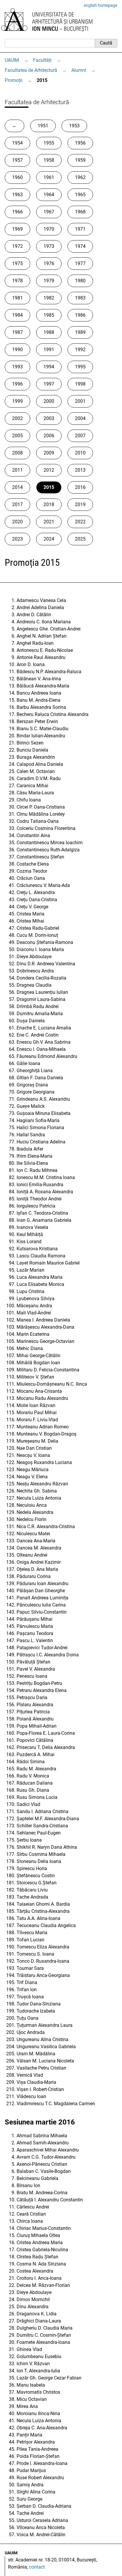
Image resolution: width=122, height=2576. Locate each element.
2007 (80, 436)
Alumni (79, 70)
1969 (17, 229)
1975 (17, 263)
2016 (80, 487)
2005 (17, 436)
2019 (80, 504)
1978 (17, 281)
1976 (49, 263)
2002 (17, 418)
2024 (49, 539)
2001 (80, 401)
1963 (17, 195)
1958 (49, 160)
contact (37, 2567)
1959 (80, 160)
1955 (49, 143)
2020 (17, 522)
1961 (49, 177)
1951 (43, 126)
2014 (17, 487)
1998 (80, 384)
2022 (80, 522)
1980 (80, 281)
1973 (49, 246)
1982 (49, 298)
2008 (17, 453)
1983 (80, 298)
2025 (80, 539)
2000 (49, 401)
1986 (80, 315)
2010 (80, 453)
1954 (17, 143)
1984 (17, 315)
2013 (80, 470)
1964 (49, 195)
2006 (49, 436)
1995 (80, 367)
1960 (17, 177)
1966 (17, 212)
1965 (80, 195)
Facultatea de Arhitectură (31, 70)
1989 (80, 332)
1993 (17, 367)
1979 (49, 281)
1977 (80, 263)
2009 (49, 453)
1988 (49, 332)
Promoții (14, 80)
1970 (49, 229)
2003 (49, 418)
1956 (80, 143)
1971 (80, 229)
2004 (80, 418)
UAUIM (12, 60)
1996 (17, 384)
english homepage (101, 5)
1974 (80, 246)
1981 (17, 298)
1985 (49, 315)
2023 (17, 539)
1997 (49, 384)
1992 (80, 350)
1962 (80, 177)
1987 (17, 332)
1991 (49, 350)
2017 (17, 504)
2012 (49, 470)
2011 (17, 470)
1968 (80, 212)
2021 (49, 522)
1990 (17, 350)
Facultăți (42, 60)
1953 (74, 126)
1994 (49, 367)
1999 (17, 401)
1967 (49, 212)
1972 (17, 246)
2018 (49, 504)
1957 (17, 160)
